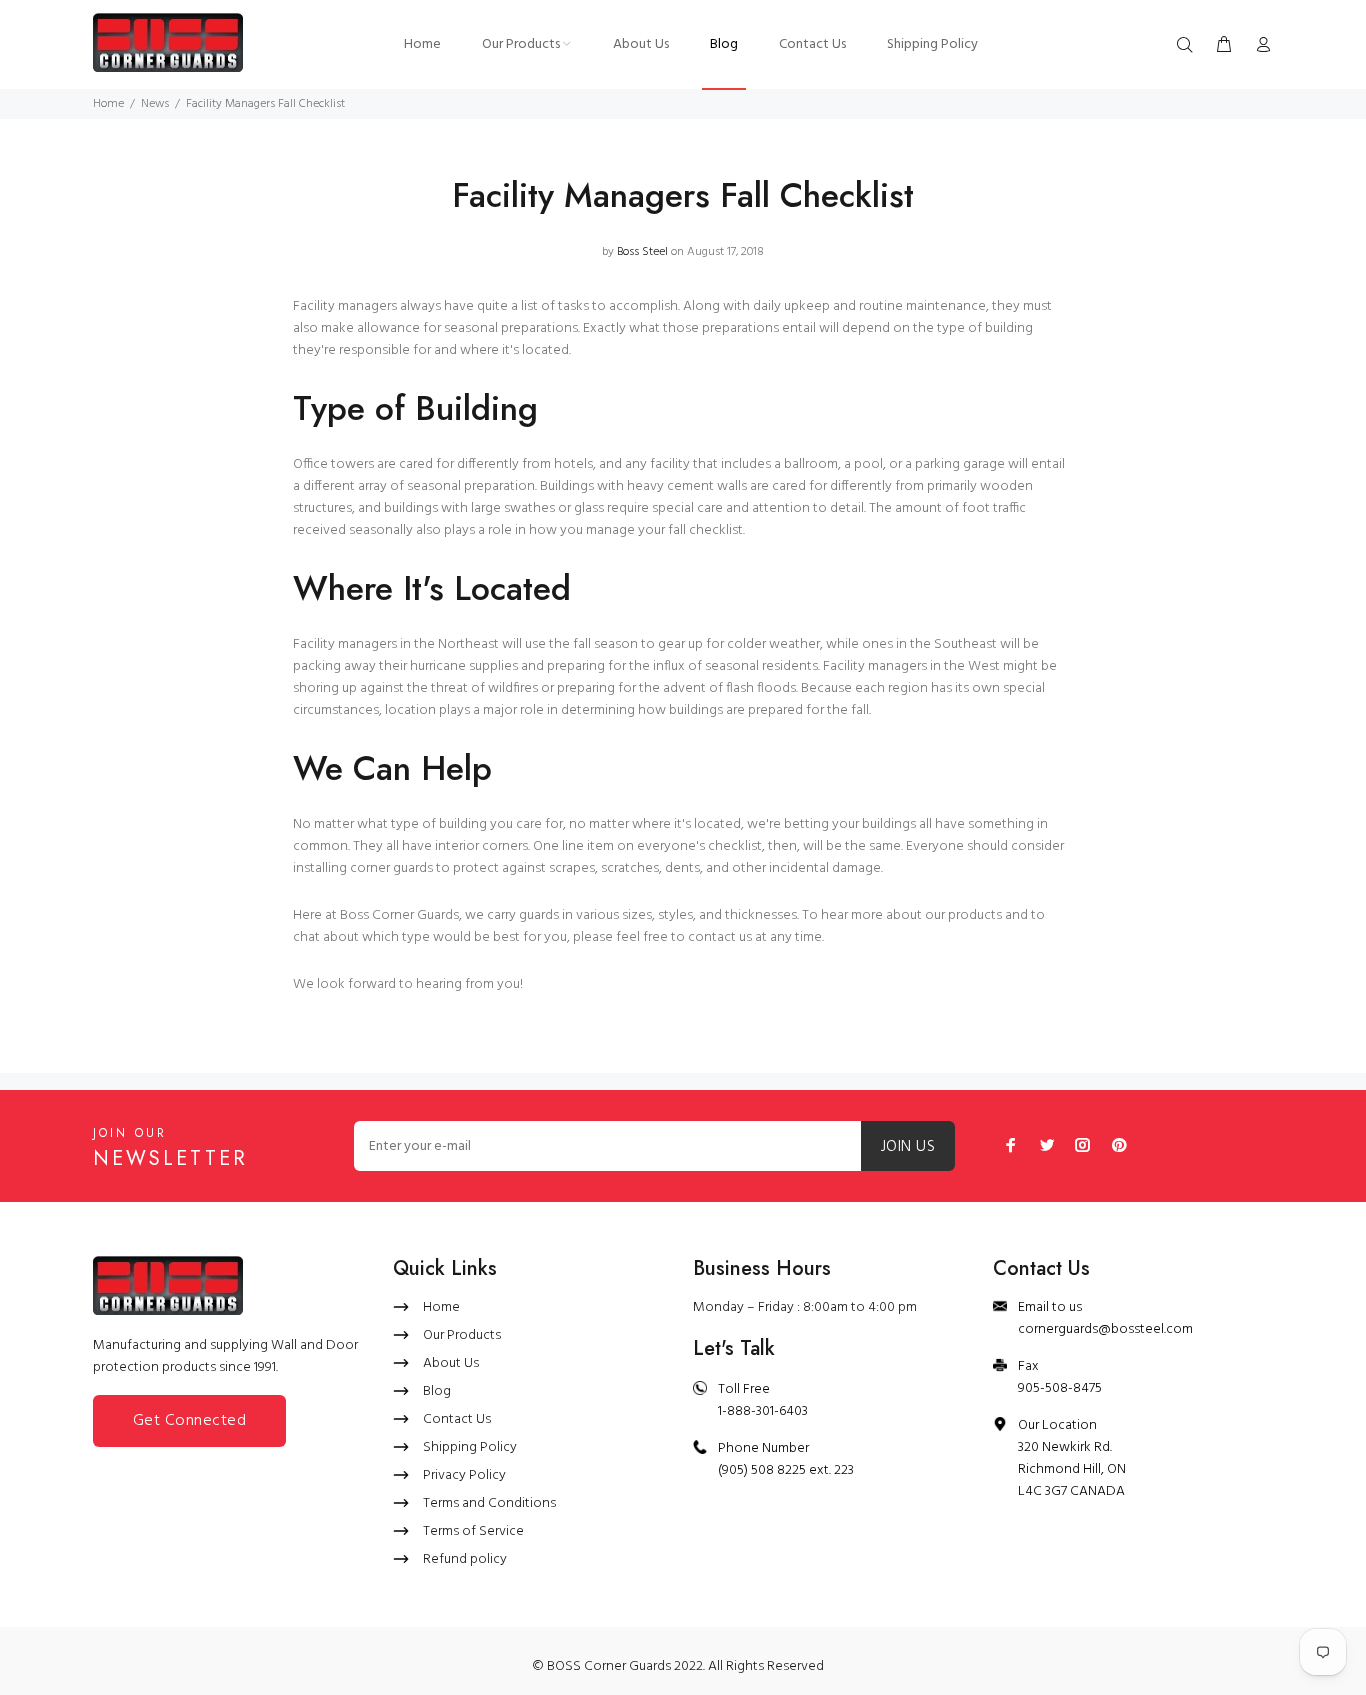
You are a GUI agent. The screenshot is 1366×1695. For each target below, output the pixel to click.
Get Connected (189, 1421)
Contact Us (457, 1419)
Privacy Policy (464, 1475)
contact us (720, 937)
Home (108, 104)
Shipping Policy (470, 1447)
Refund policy (465, 1559)
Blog (437, 1391)
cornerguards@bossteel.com (1105, 1329)
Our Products (462, 1335)
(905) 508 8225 (762, 1470)
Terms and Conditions (489, 1503)
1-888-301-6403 (763, 1411)
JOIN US (908, 1147)
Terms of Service (473, 1531)
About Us (451, 1363)
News (155, 104)
